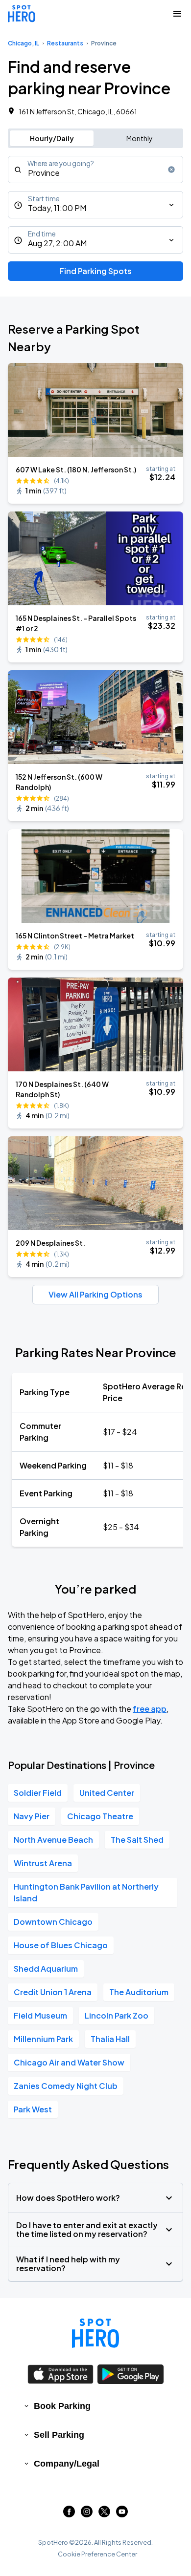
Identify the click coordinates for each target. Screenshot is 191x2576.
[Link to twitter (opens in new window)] (104, 2514)
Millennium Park (43, 2039)
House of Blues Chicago (61, 1945)
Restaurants (65, 43)
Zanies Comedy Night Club (66, 2086)
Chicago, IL (24, 43)
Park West (33, 2109)
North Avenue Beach (53, 1840)
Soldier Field (38, 1793)
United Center (107, 1793)
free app (150, 1709)
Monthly (140, 138)
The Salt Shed (137, 1840)
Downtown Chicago (53, 1922)
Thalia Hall (110, 2039)
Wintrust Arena (43, 1863)
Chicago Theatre (100, 1816)
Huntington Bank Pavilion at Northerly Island (86, 1892)
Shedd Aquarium (46, 1969)
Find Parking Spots (95, 271)
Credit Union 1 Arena (53, 1992)
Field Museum (40, 2015)
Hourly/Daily (52, 138)
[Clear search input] (171, 170)
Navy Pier (32, 1816)
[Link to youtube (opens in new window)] (122, 2514)
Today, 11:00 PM (57, 208)
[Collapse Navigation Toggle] (177, 14)
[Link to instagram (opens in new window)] (87, 2514)
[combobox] (95, 170)
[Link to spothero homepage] (95, 2333)
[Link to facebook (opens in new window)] (69, 2514)
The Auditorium (139, 1992)
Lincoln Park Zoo (117, 2015)
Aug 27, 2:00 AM (57, 243)
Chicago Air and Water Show (69, 2062)
